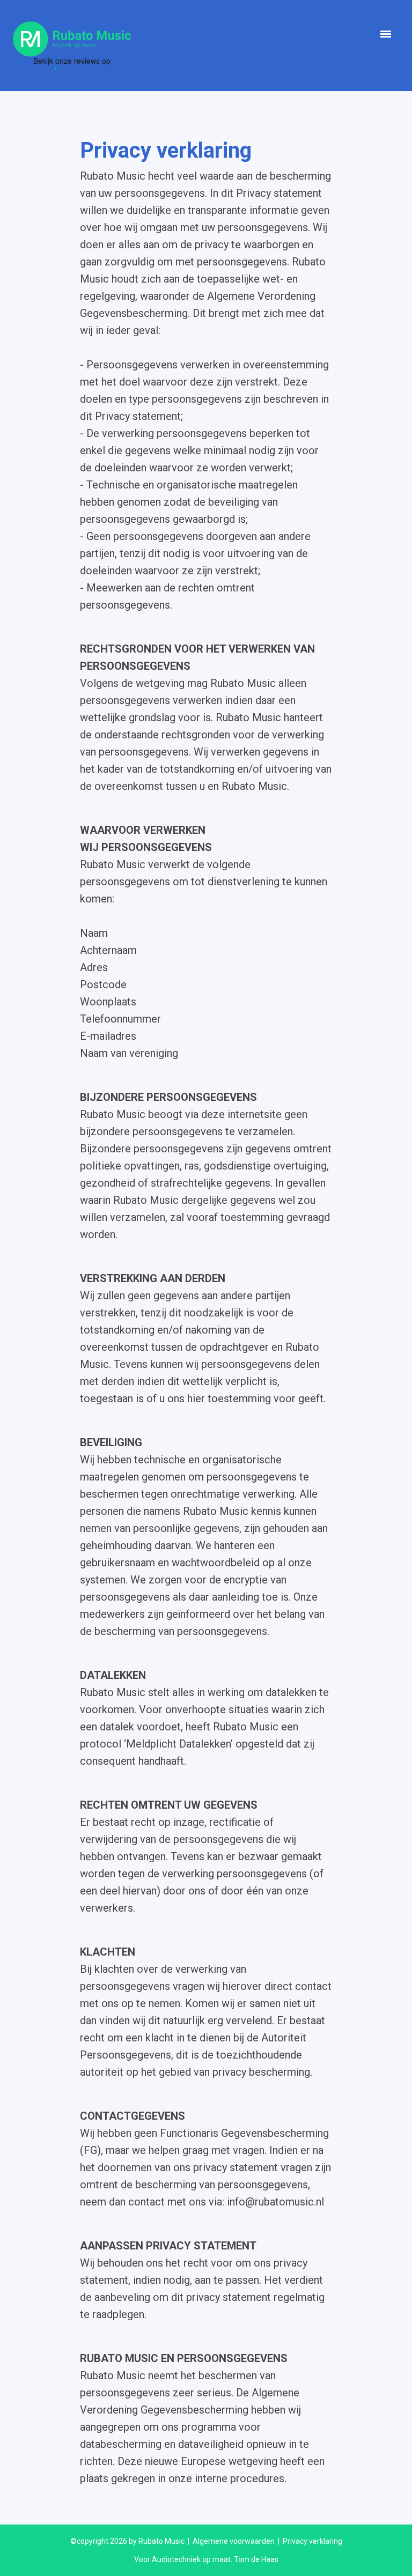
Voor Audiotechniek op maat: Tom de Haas (206, 2559)
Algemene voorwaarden (234, 2541)
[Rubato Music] (72, 38)
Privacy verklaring (312, 2541)
